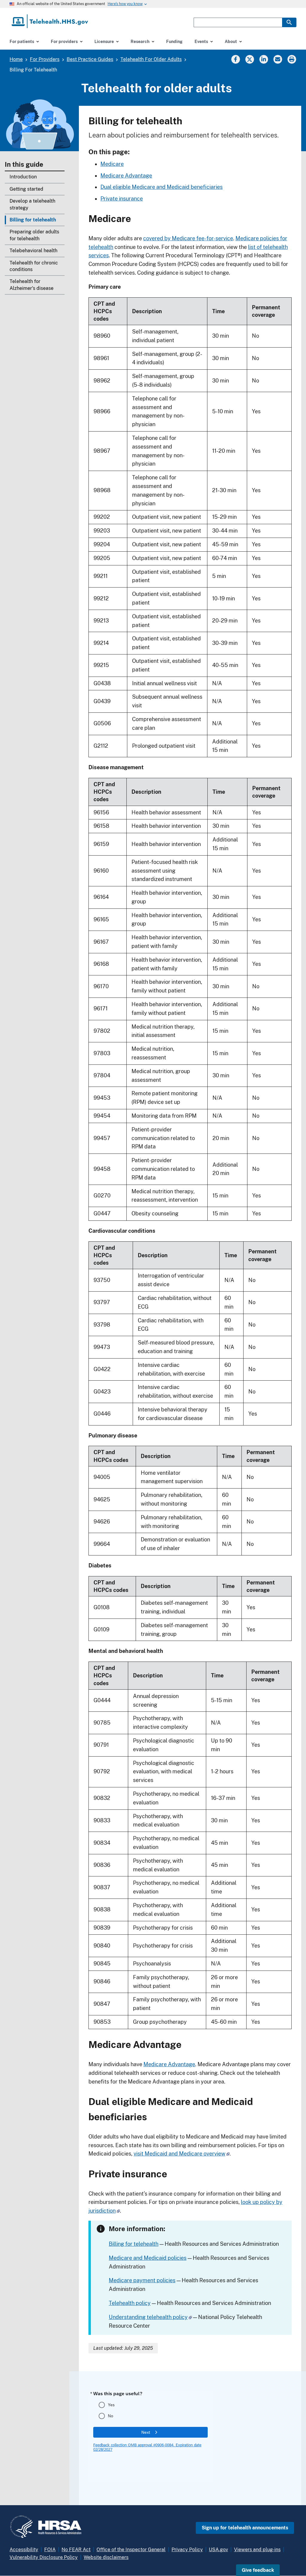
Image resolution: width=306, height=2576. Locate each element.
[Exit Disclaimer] (228, 2154)
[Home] (50, 21)
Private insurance (122, 199)
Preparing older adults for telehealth (34, 235)
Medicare (112, 164)
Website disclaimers (106, 2557)
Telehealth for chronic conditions (34, 266)
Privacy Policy (187, 2550)
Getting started (26, 189)
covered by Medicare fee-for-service (188, 238)
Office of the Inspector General (131, 2550)
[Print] (292, 59)
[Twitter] (250, 59)
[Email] (278, 59)
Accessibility (24, 2550)
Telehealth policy (130, 2303)
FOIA (50, 2550)
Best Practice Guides (90, 59)
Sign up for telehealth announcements (245, 2528)
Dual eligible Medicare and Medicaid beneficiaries (162, 187)
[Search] (289, 22)
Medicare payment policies (142, 2280)
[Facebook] (235, 59)
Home (16, 59)
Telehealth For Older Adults (151, 59)
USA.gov (218, 2550)
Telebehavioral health (33, 251)
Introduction (23, 177)
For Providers (45, 59)
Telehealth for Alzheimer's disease (32, 285)
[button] (258, 2570)
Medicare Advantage (126, 176)
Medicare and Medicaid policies (148, 2258)
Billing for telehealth (33, 220)
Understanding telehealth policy (148, 2317)
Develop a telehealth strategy (32, 204)
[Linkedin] (264, 59)
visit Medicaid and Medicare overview (179, 2154)
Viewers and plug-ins (257, 2550)
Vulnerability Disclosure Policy (44, 2557)
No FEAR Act (76, 2550)
